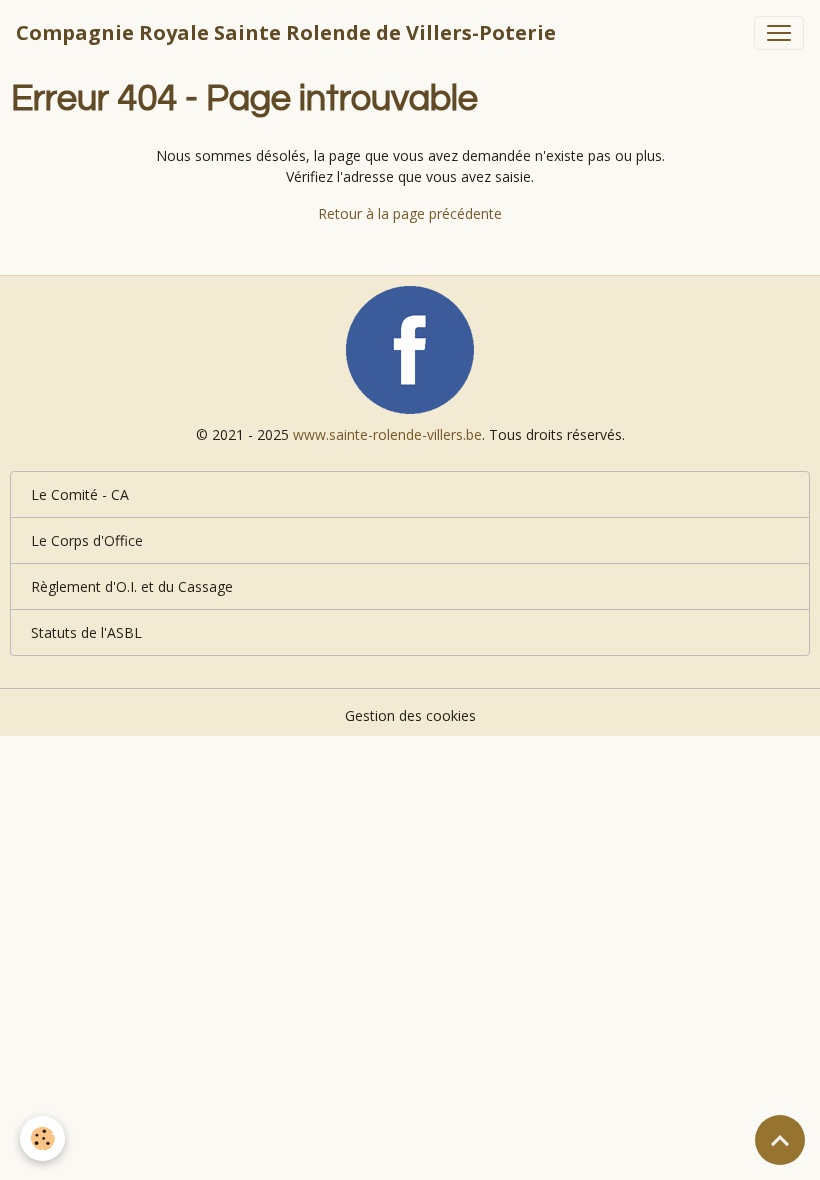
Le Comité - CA (80, 494)
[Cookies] (42, 1138)
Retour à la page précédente (410, 213)
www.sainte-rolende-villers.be (387, 434)
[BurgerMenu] (779, 33)
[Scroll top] (780, 1140)
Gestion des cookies (410, 715)
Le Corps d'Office (87, 540)
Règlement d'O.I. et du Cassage (132, 586)
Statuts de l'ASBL (86, 632)
